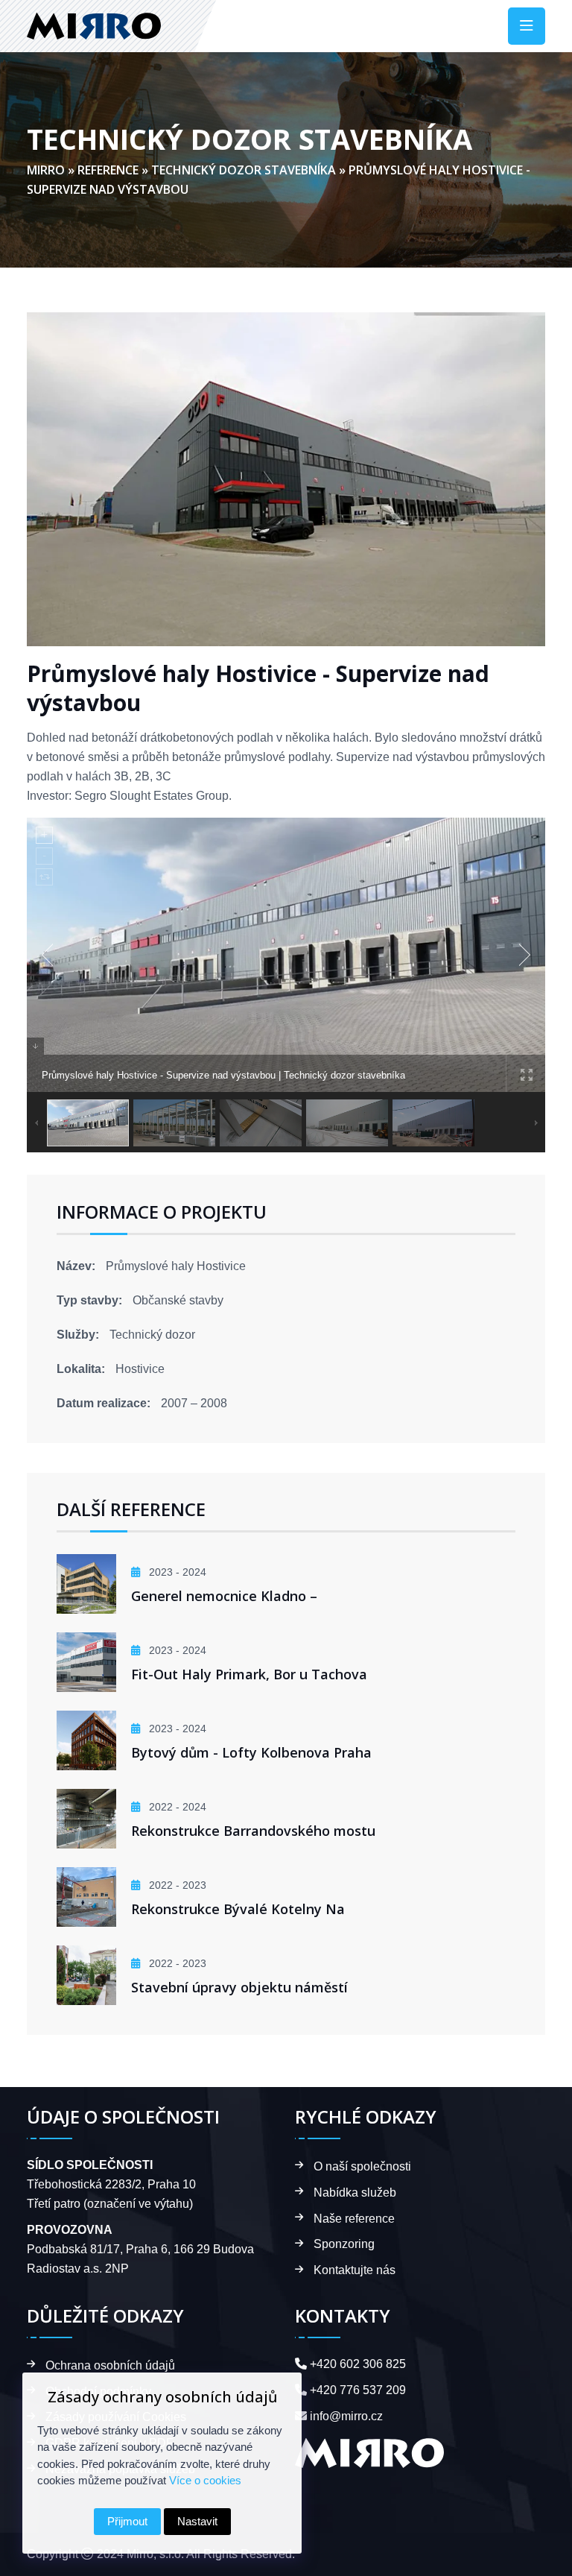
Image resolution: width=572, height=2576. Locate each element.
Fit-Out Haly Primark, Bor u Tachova (249, 1674)
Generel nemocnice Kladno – (224, 1596)
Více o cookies (205, 2480)
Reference (108, 170)
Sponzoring (344, 2244)
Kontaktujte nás (355, 2270)
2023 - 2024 (176, 1572)
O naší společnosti (362, 2166)
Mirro (46, 170)
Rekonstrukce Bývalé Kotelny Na (238, 1909)
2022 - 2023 (176, 1885)
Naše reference (354, 2219)
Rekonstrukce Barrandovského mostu (253, 1831)
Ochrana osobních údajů (110, 2365)
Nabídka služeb (355, 2193)
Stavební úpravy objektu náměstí (239, 1987)
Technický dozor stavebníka (244, 170)
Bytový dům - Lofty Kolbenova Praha (251, 1752)
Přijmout (127, 2521)
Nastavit (197, 2521)
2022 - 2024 (176, 1807)
